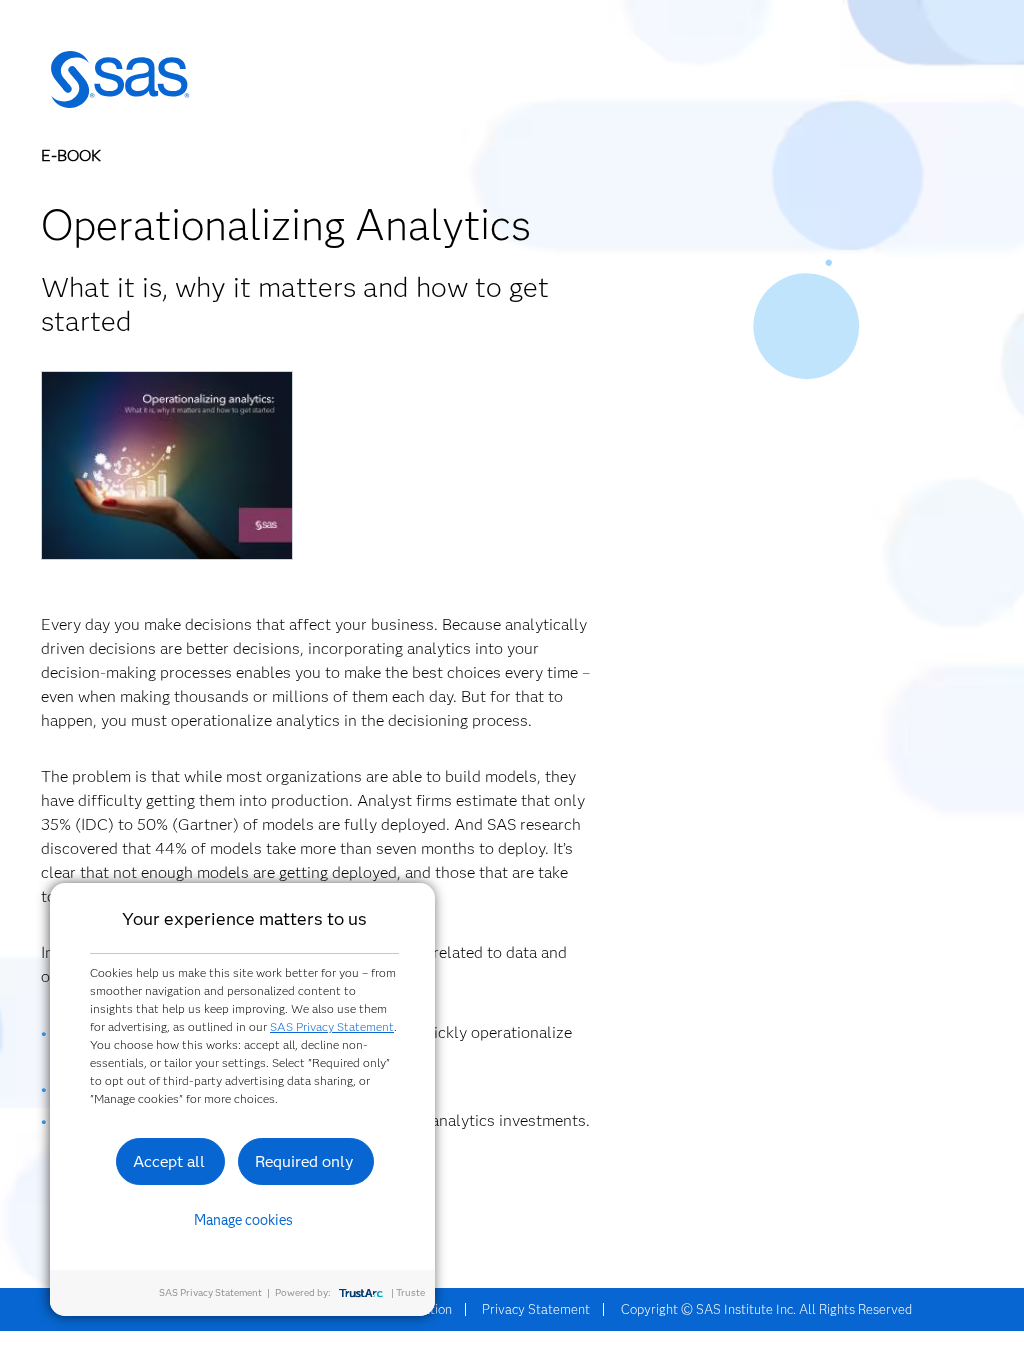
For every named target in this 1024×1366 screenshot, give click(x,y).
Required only (304, 1161)
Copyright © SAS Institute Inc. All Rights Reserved (766, 1309)
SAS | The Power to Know (120, 80)
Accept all (169, 1161)
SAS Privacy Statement (332, 1026)
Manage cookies (243, 1220)
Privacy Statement (536, 1309)
